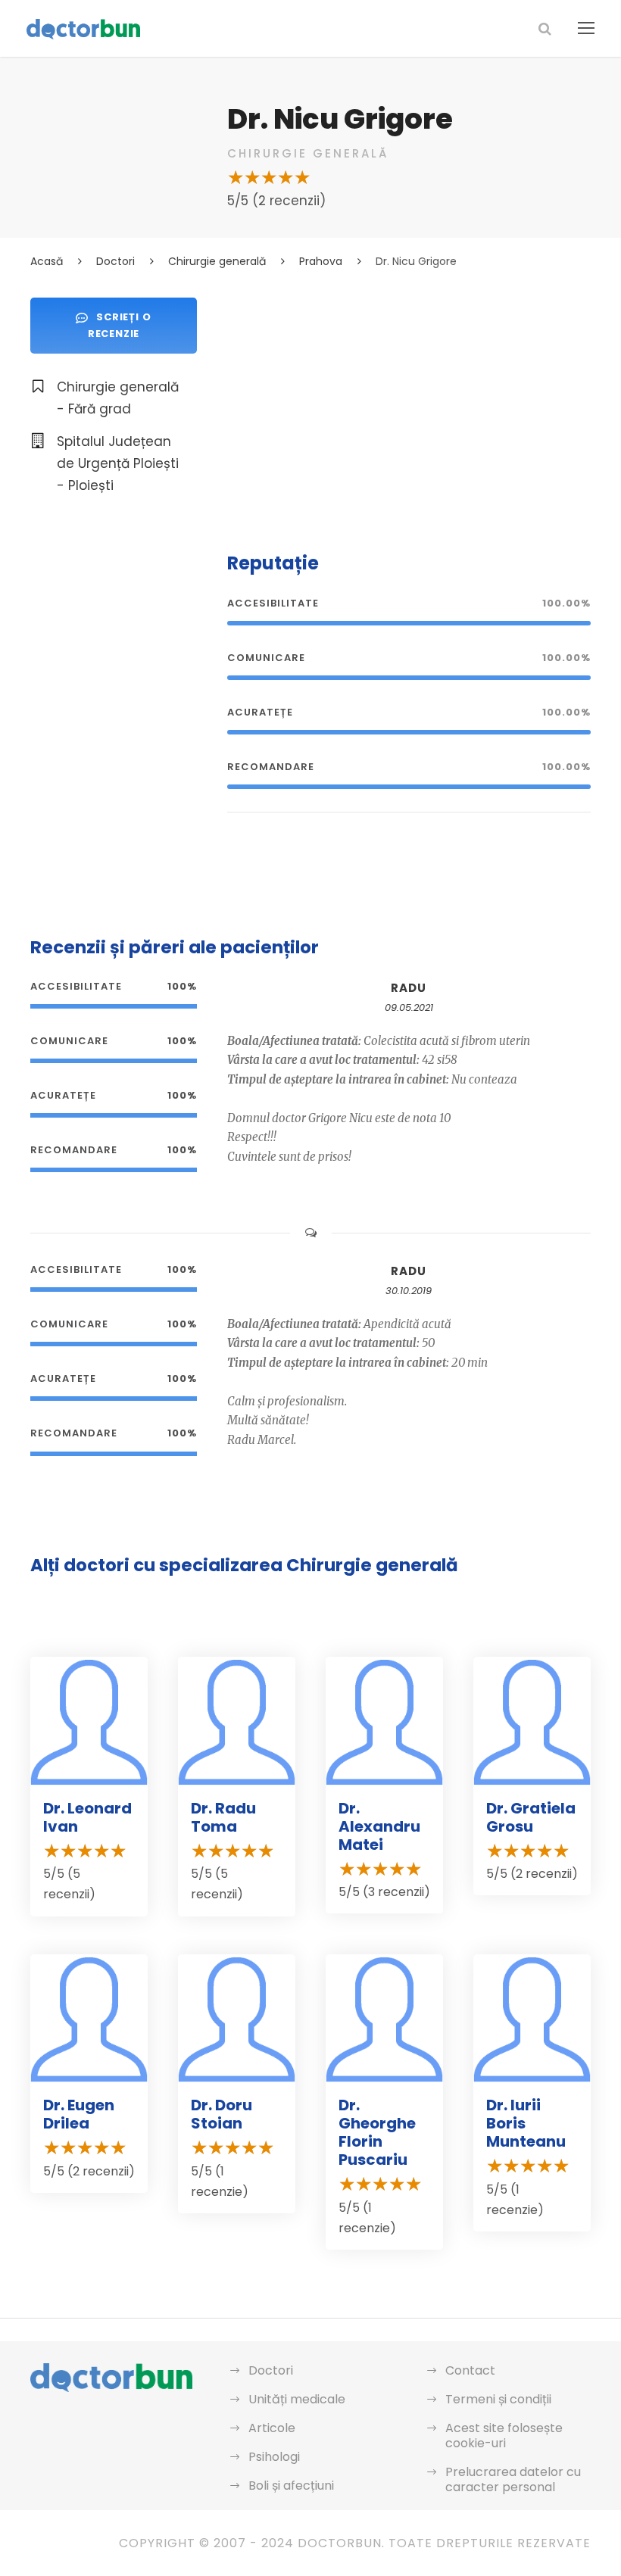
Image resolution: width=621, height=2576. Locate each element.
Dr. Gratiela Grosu (531, 1817)
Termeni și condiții (498, 2399)
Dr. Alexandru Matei (379, 1826)
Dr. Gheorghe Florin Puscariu (377, 2132)
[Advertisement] (409, 404)
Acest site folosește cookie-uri (504, 2436)
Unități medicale (297, 2399)
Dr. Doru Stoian (222, 2114)
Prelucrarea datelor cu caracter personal (513, 2479)
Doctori (271, 2370)
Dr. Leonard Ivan (87, 1817)
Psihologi (274, 2457)
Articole (272, 2428)
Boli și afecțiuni (291, 2486)
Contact (470, 2370)
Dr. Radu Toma (223, 1817)
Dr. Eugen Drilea (79, 2114)
